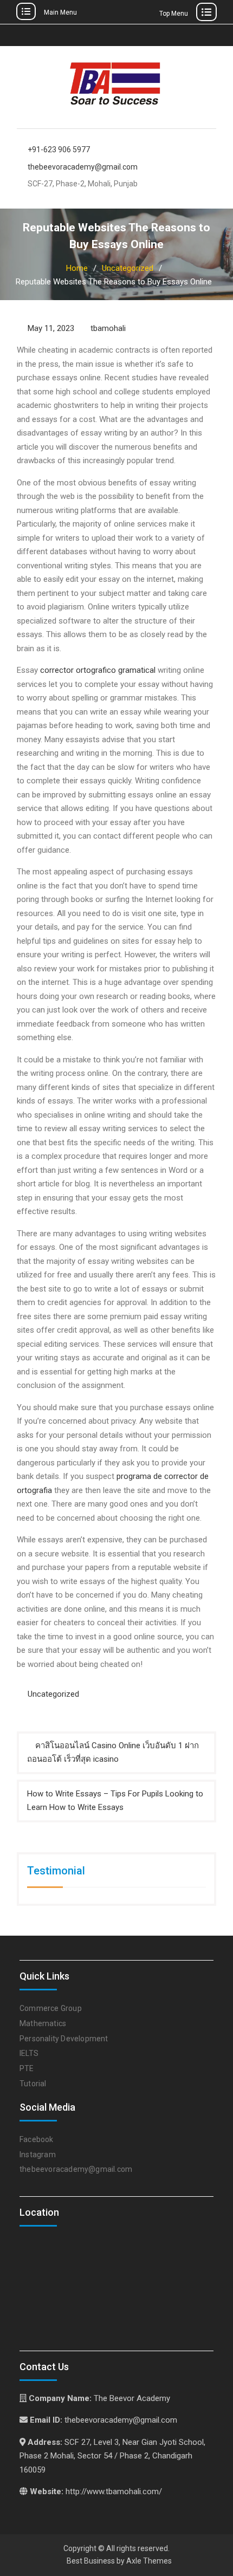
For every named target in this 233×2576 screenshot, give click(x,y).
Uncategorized (53, 1694)
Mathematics (43, 2023)
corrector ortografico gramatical (98, 670)
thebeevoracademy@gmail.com (83, 167)
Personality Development (64, 2039)
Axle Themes (149, 2561)
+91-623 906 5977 (59, 150)
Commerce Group (51, 2008)
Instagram (38, 2155)
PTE (27, 2068)
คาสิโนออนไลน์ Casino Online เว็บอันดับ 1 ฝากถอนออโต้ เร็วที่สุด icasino (113, 1753)
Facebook (37, 2139)
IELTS (29, 2053)
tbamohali (108, 328)
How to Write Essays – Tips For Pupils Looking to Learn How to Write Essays (115, 1801)
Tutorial (33, 2084)
